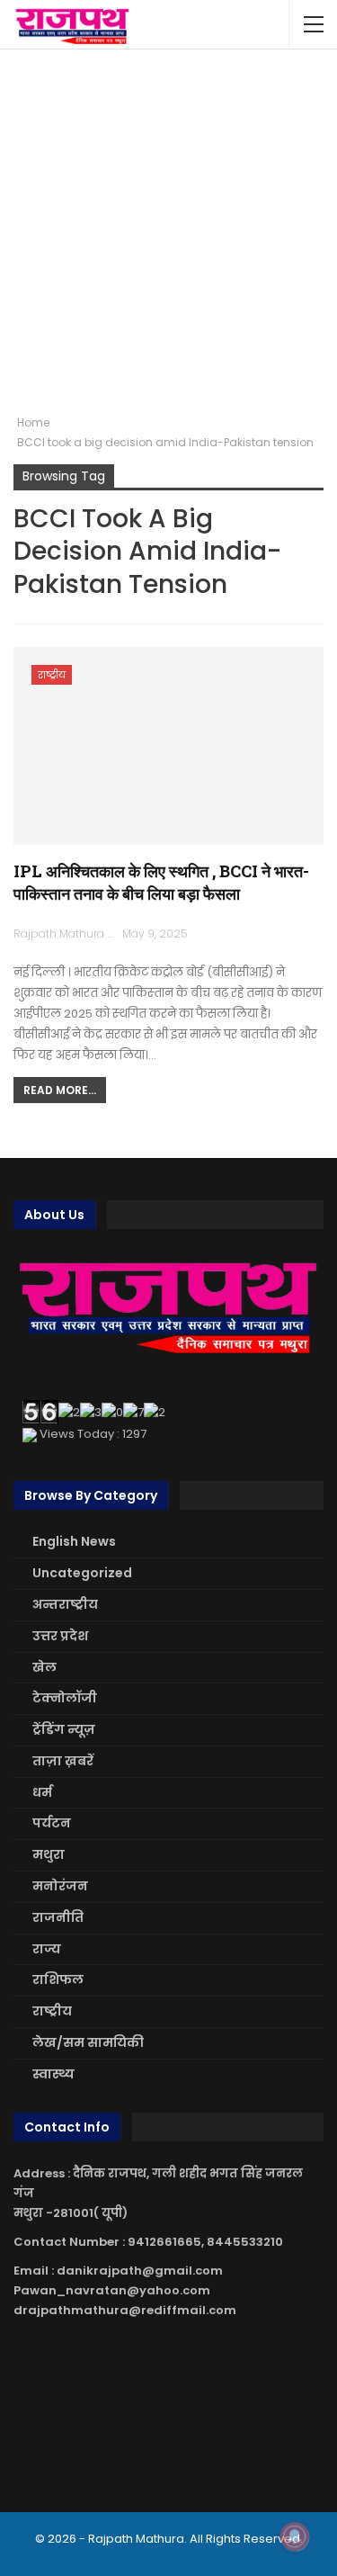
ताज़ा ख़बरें (63, 1761)
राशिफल (58, 1979)
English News (74, 1541)
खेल (44, 1667)
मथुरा (49, 1854)
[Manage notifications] (295, 2536)
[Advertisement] (168, 232)
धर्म (42, 1792)
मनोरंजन (60, 1886)
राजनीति (58, 1917)
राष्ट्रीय (52, 675)
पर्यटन (52, 1823)
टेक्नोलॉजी (65, 1698)
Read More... (60, 1090)
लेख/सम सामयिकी (88, 2042)
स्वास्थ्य (53, 2074)
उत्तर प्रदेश (60, 1636)
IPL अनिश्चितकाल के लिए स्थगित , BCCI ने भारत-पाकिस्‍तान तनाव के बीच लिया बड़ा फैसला (161, 882)
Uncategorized (82, 1573)
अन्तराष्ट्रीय (65, 1604)
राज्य (47, 1949)
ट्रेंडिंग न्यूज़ (64, 1729)
